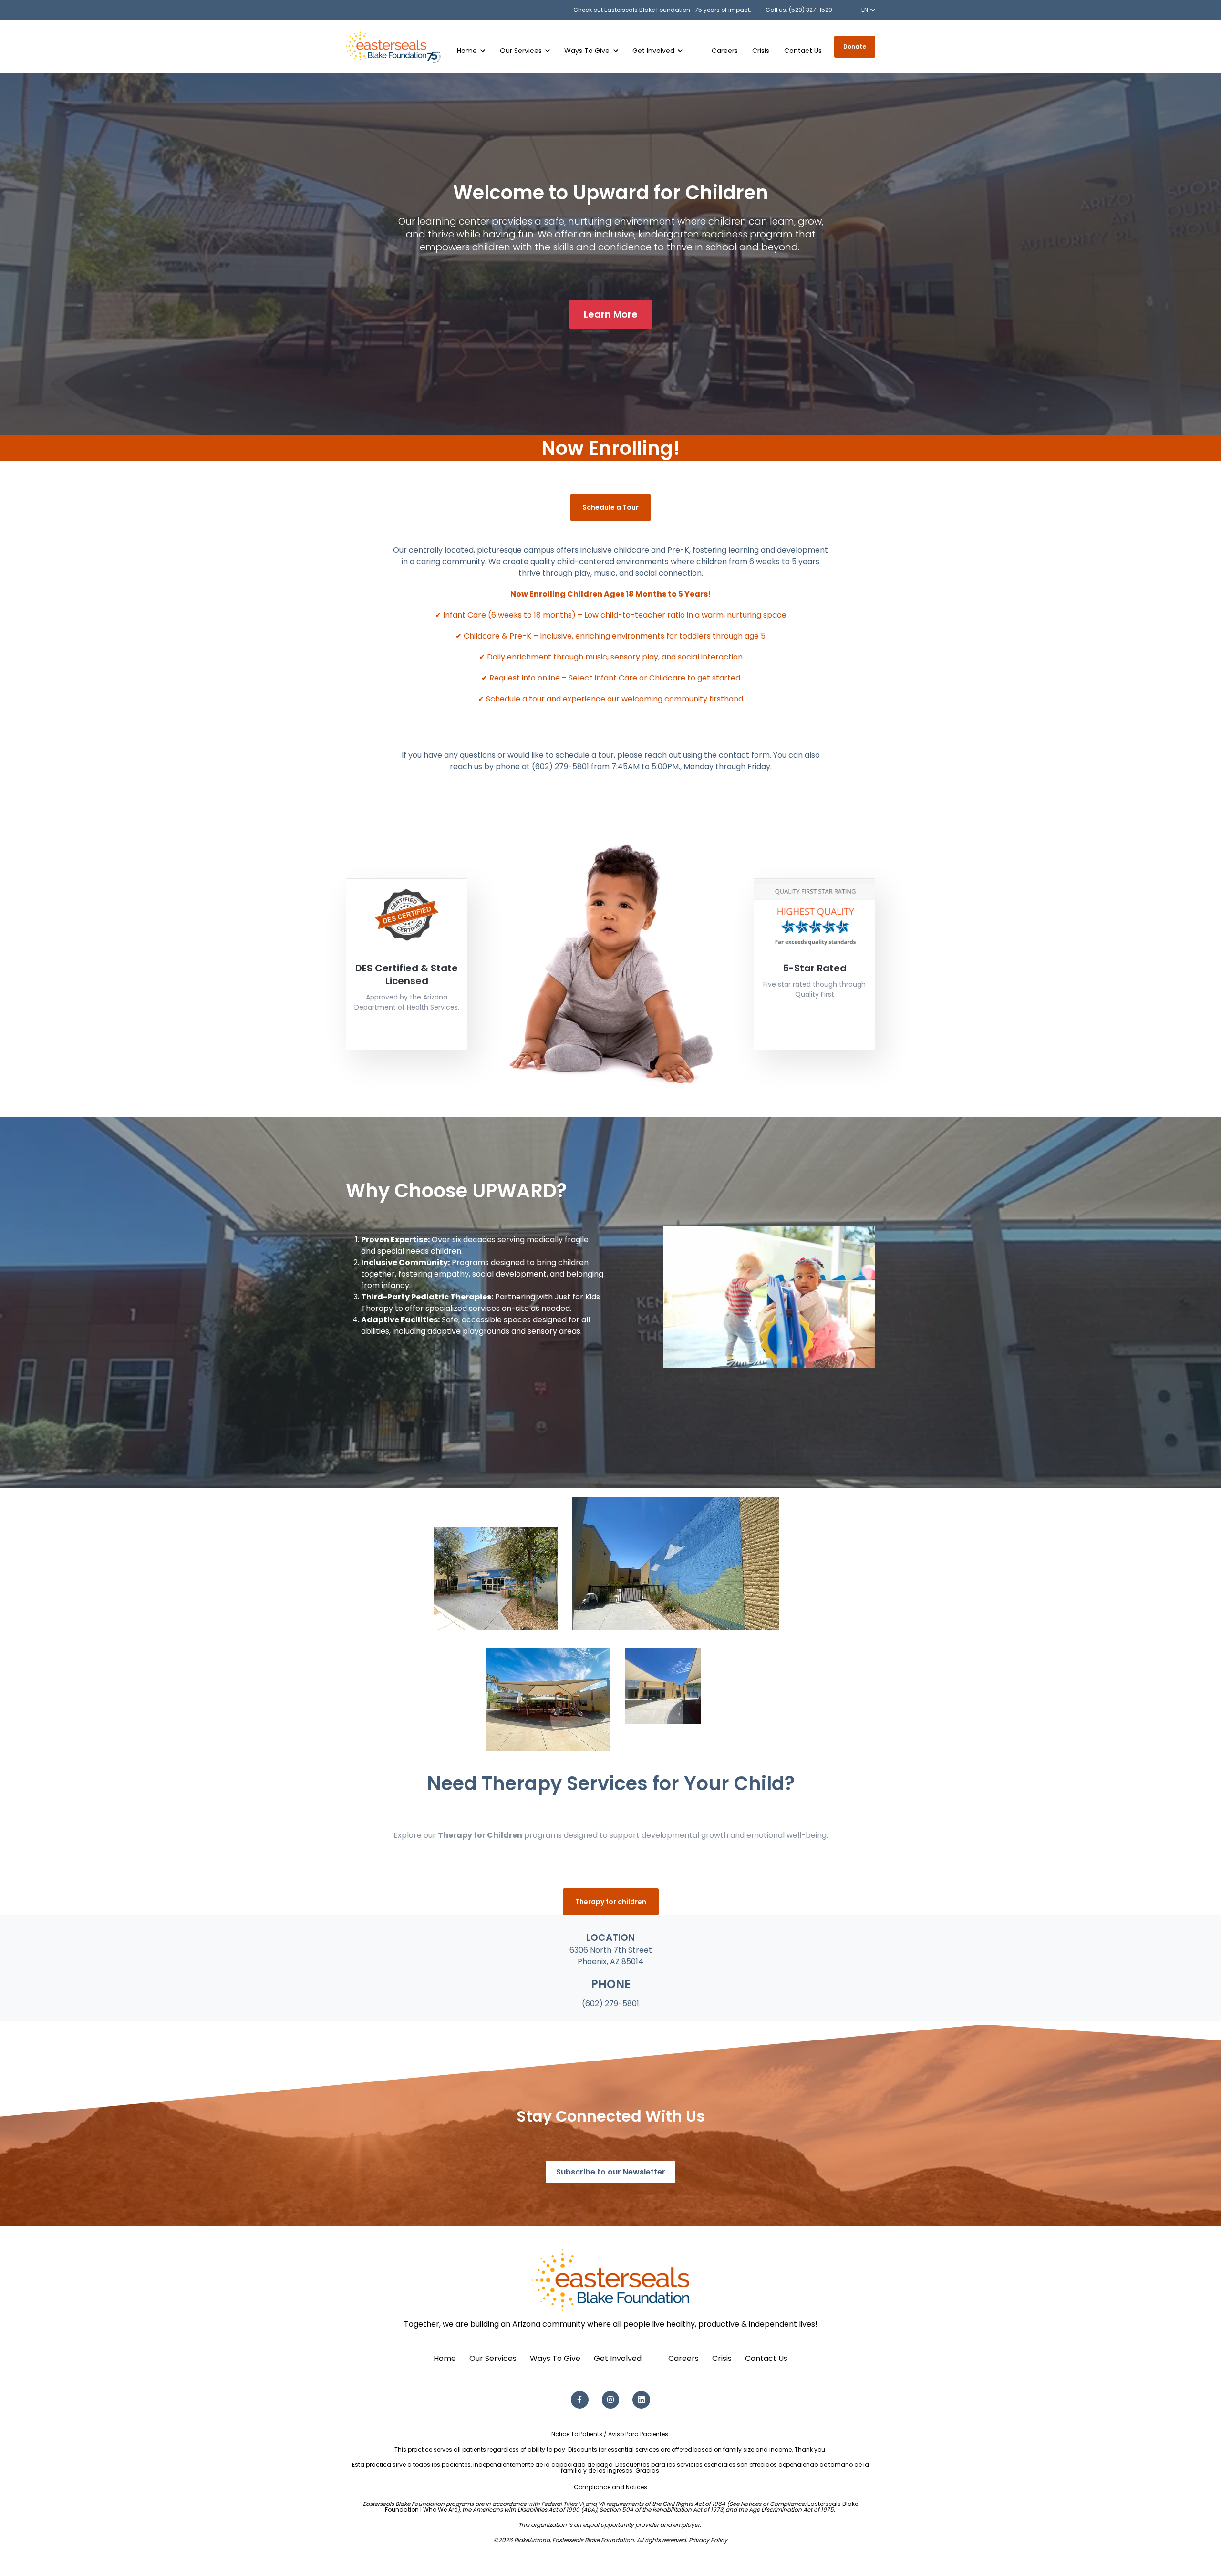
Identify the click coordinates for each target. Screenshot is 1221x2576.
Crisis (761, 51)
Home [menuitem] (445, 2358)
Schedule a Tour (610, 507)
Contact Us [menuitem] (766, 2358)
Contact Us (803, 51)
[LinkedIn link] (641, 2400)
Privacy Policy (708, 2540)
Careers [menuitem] (683, 2358)
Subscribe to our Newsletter (611, 2172)
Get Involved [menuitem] (618, 2358)
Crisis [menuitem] (722, 2358)
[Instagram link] (611, 2400)
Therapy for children (611, 1902)
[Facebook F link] (580, 2400)
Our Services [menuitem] (493, 2358)
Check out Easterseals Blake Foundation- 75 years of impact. (662, 10)
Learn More (611, 314)
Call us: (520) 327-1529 (799, 10)
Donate (855, 46)
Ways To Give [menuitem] (555, 2358)
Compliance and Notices (610, 2487)
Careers (725, 51)
